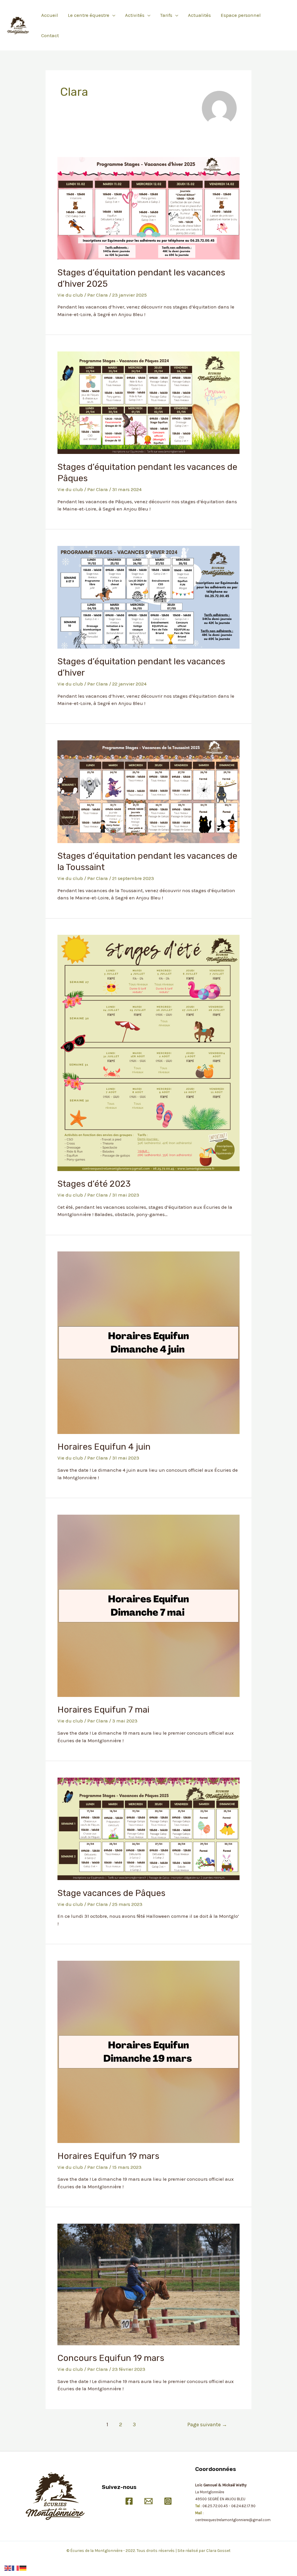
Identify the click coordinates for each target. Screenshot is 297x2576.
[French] (16, 2568)
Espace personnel (241, 15)
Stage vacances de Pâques (111, 1893)
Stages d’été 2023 (94, 1184)
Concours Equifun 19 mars (111, 2358)
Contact (50, 35)
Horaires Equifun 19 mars (108, 2156)
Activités (135, 15)
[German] (23, 2568)
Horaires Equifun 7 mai (103, 1710)
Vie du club (70, 295)
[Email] (148, 2501)
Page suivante (207, 2425)
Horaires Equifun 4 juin (104, 1447)
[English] (8, 2568)
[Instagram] (168, 2501)
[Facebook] (129, 2501)
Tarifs (166, 15)
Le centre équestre (89, 15)
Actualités (199, 15)
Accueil (50, 15)
